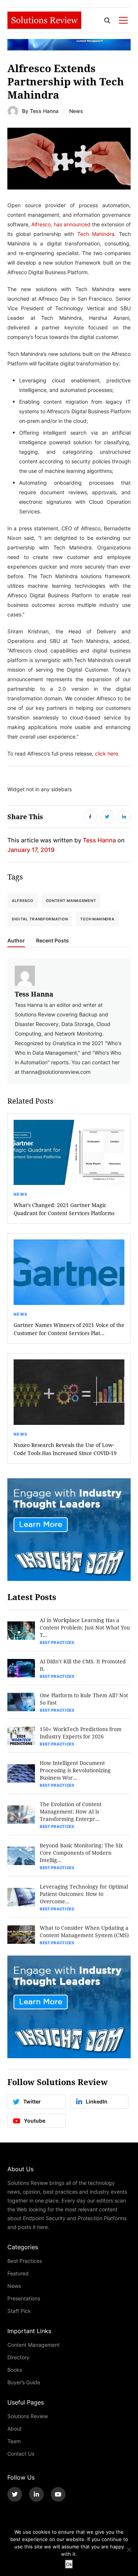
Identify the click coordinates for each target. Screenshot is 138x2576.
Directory (18, 2357)
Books (15, 2370)
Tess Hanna (44, 111)
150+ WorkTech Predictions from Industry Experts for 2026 (81, 1733)
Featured (18, 2273)
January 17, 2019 (31, 850)
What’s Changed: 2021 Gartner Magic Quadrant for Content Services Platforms (64, 1209)
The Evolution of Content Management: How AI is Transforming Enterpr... (71, 1811)
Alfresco (23, 900)
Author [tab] (16, 941)
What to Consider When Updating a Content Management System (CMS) (84, 1931)
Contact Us (21, 2454)
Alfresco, (42, 224)
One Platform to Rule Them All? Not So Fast (84, 1699)
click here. (107, 753)
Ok (69, 2564)
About (15, 2429)
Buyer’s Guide (24, 2382)
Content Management (71, 900)
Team (14, 2441)
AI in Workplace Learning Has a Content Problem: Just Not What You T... (85, 1627)
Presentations (24, 2298)
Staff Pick (19, 2311)
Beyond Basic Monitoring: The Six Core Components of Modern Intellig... (81, 1853)
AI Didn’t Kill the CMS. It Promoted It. (83, 1665)
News (76, 111)
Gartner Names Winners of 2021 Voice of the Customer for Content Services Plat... (69, 1329)
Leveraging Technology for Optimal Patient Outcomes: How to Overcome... (84, 1894)
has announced (72, 224)
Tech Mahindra (97, 919)
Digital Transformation (40, 919)
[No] (129, 2550)
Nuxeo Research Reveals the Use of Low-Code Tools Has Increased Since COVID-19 (65, 1449)
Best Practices (57, 1642)
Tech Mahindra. (97, 234)
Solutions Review (28, 2416)
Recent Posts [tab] (52, 941)
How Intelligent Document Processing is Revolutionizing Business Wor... (75, 1770)
